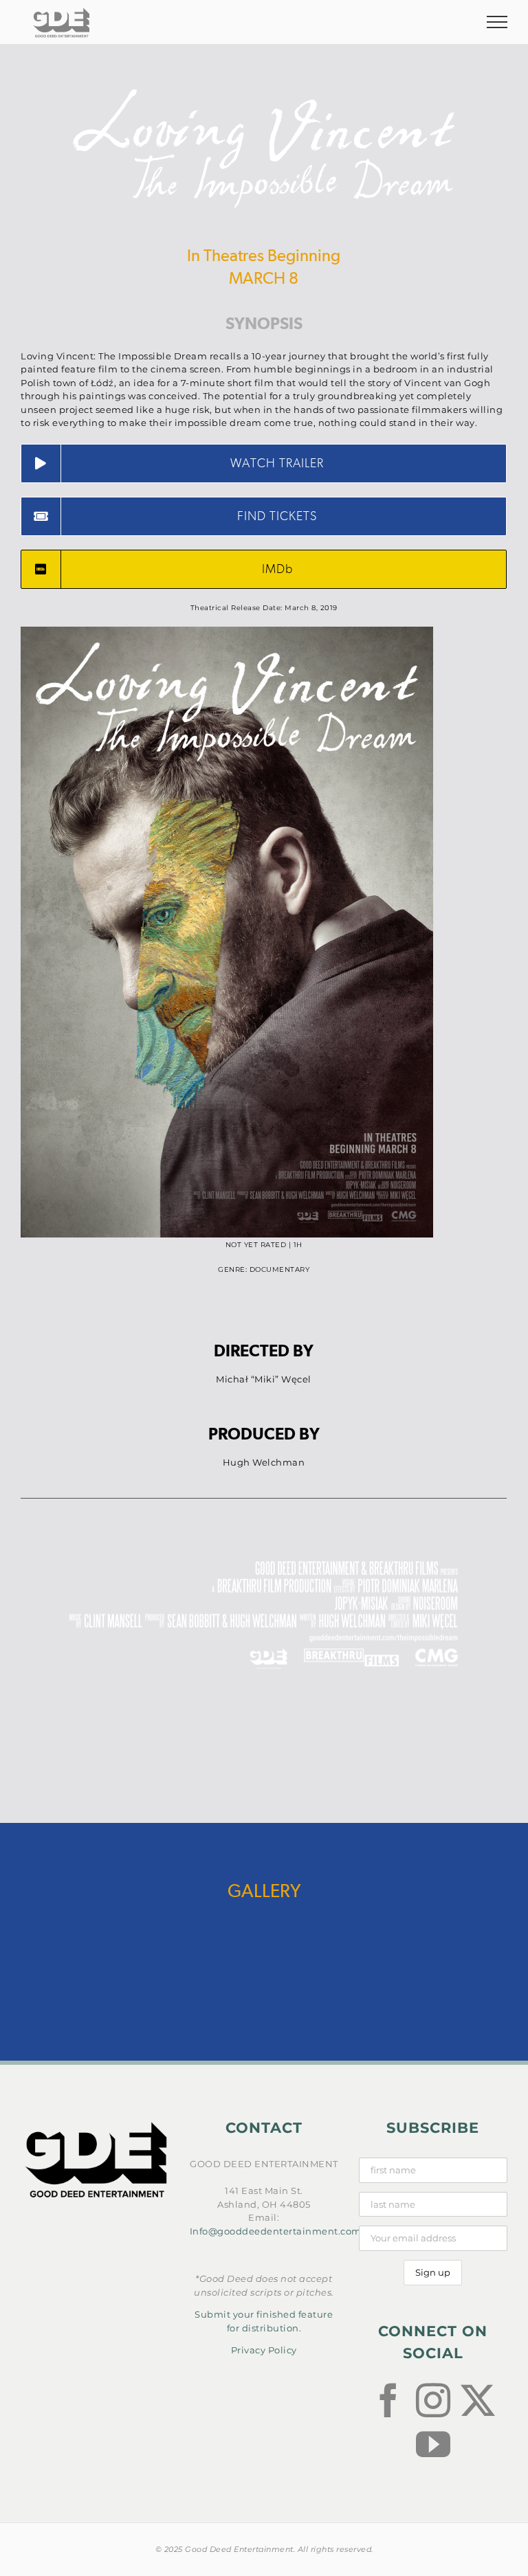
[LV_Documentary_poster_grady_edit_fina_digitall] (227, 631)
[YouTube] (433, 2444)
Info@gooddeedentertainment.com (276, 2231)
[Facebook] (389, 2400)
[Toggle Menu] (497, 22)
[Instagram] (433, 2400)
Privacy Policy (264, 2350)
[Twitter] (478, 2400)
